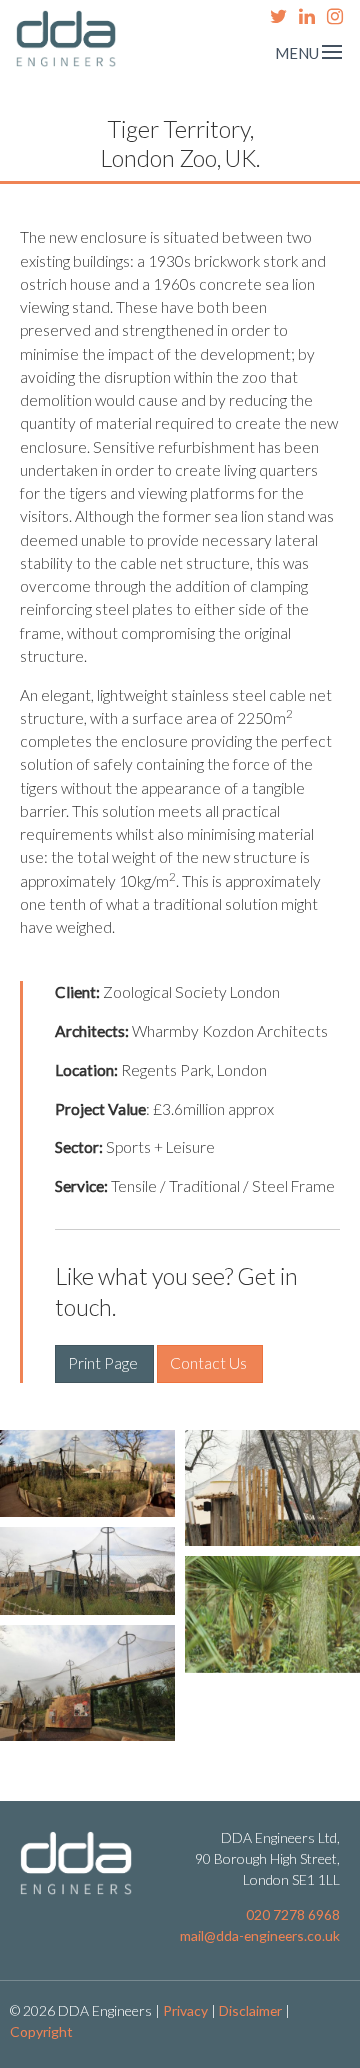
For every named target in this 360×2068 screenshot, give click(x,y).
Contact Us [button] (210, 1363)
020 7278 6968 (293, 1914)
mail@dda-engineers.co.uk (260, 1935)
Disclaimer (250, 2010)
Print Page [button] (104, 1363)
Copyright (41, 2031)
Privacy (185, 2010)
